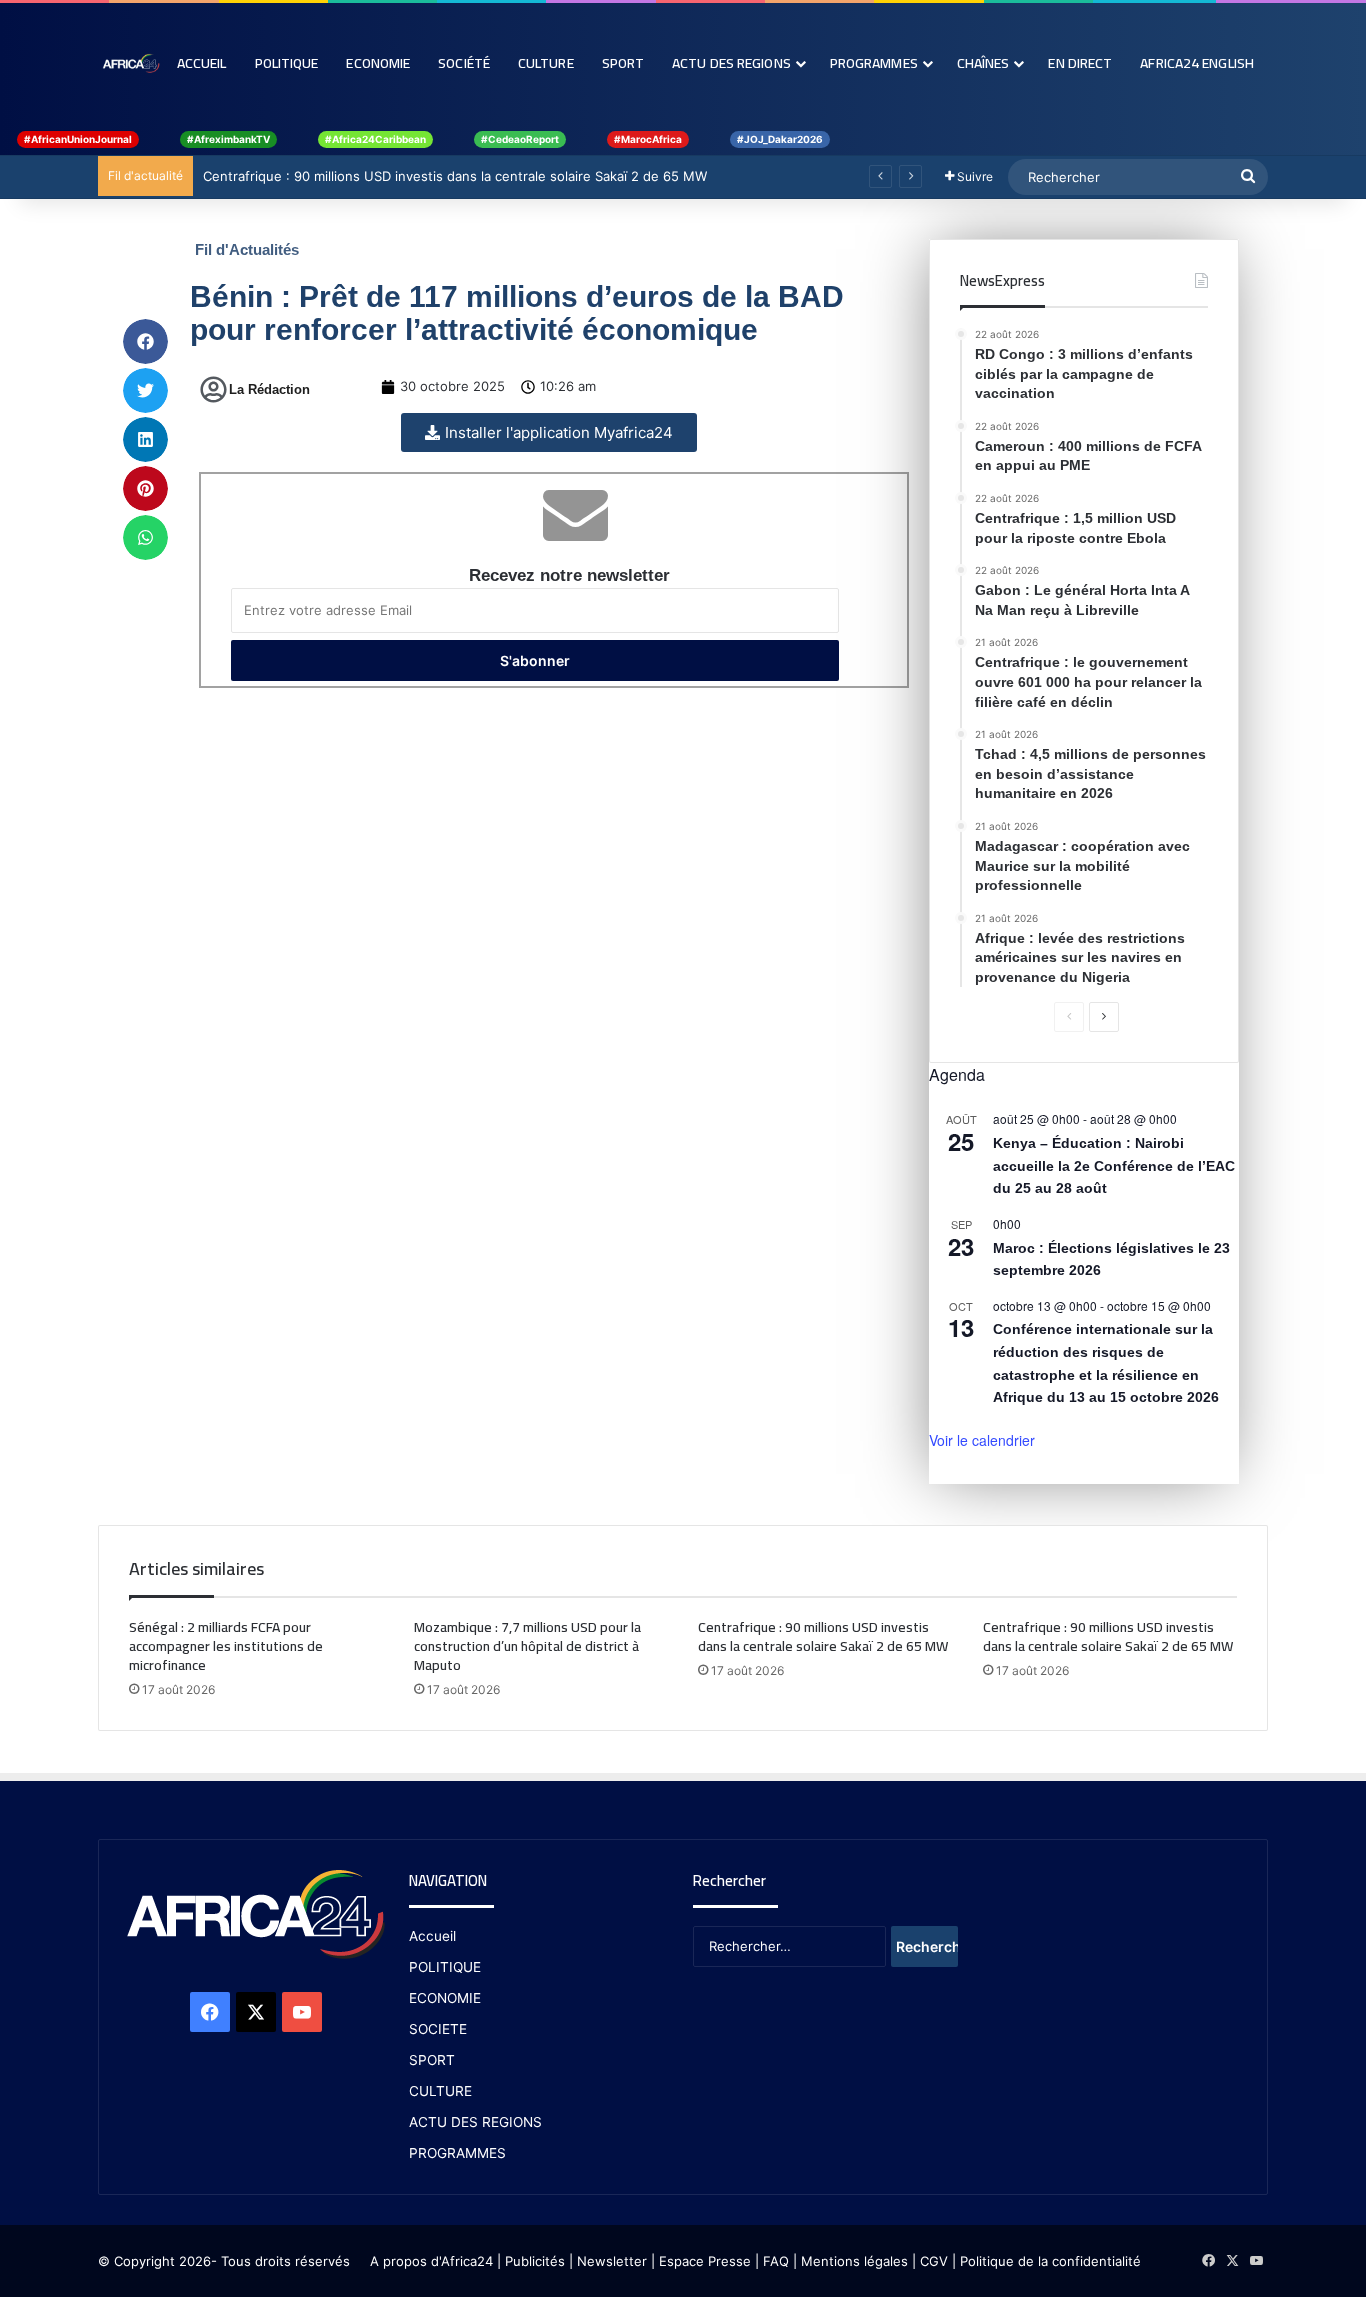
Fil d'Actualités (247, 249)
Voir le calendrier (982, 1440)
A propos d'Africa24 (431, 2261)
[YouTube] (302, 2012)
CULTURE (440, 2091)
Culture (546, 63)
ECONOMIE (445, 1998)
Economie (378, 63)
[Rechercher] (1248, 177)
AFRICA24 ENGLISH (1197, 63)
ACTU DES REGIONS (475, 2122)
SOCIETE (438, 2029)
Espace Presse (703, 2261)
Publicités (535, 2261)
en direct (1080, 63)
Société (464, 63)
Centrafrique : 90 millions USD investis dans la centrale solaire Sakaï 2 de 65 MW (455, 176)
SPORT (432, 2060)
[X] (256, 2012)
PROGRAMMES (874, 63)
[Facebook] (210, 2012)
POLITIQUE (445, 1967)
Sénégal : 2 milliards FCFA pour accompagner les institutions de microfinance (226, 1646)
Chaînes (983, 63)
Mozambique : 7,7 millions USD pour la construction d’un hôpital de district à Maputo (527, 1646)
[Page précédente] (1069, 1017)
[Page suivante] (1104, 1017)
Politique (287, 63)
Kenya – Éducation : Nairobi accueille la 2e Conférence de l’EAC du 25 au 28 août (1114, 1165)
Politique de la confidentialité (1050, 2261)
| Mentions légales (850, 2261)
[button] (145, 341)
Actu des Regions (731, 63)
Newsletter (612, 2261)
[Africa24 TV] (130, 63)
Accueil (202, 63)
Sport (623, 63)
